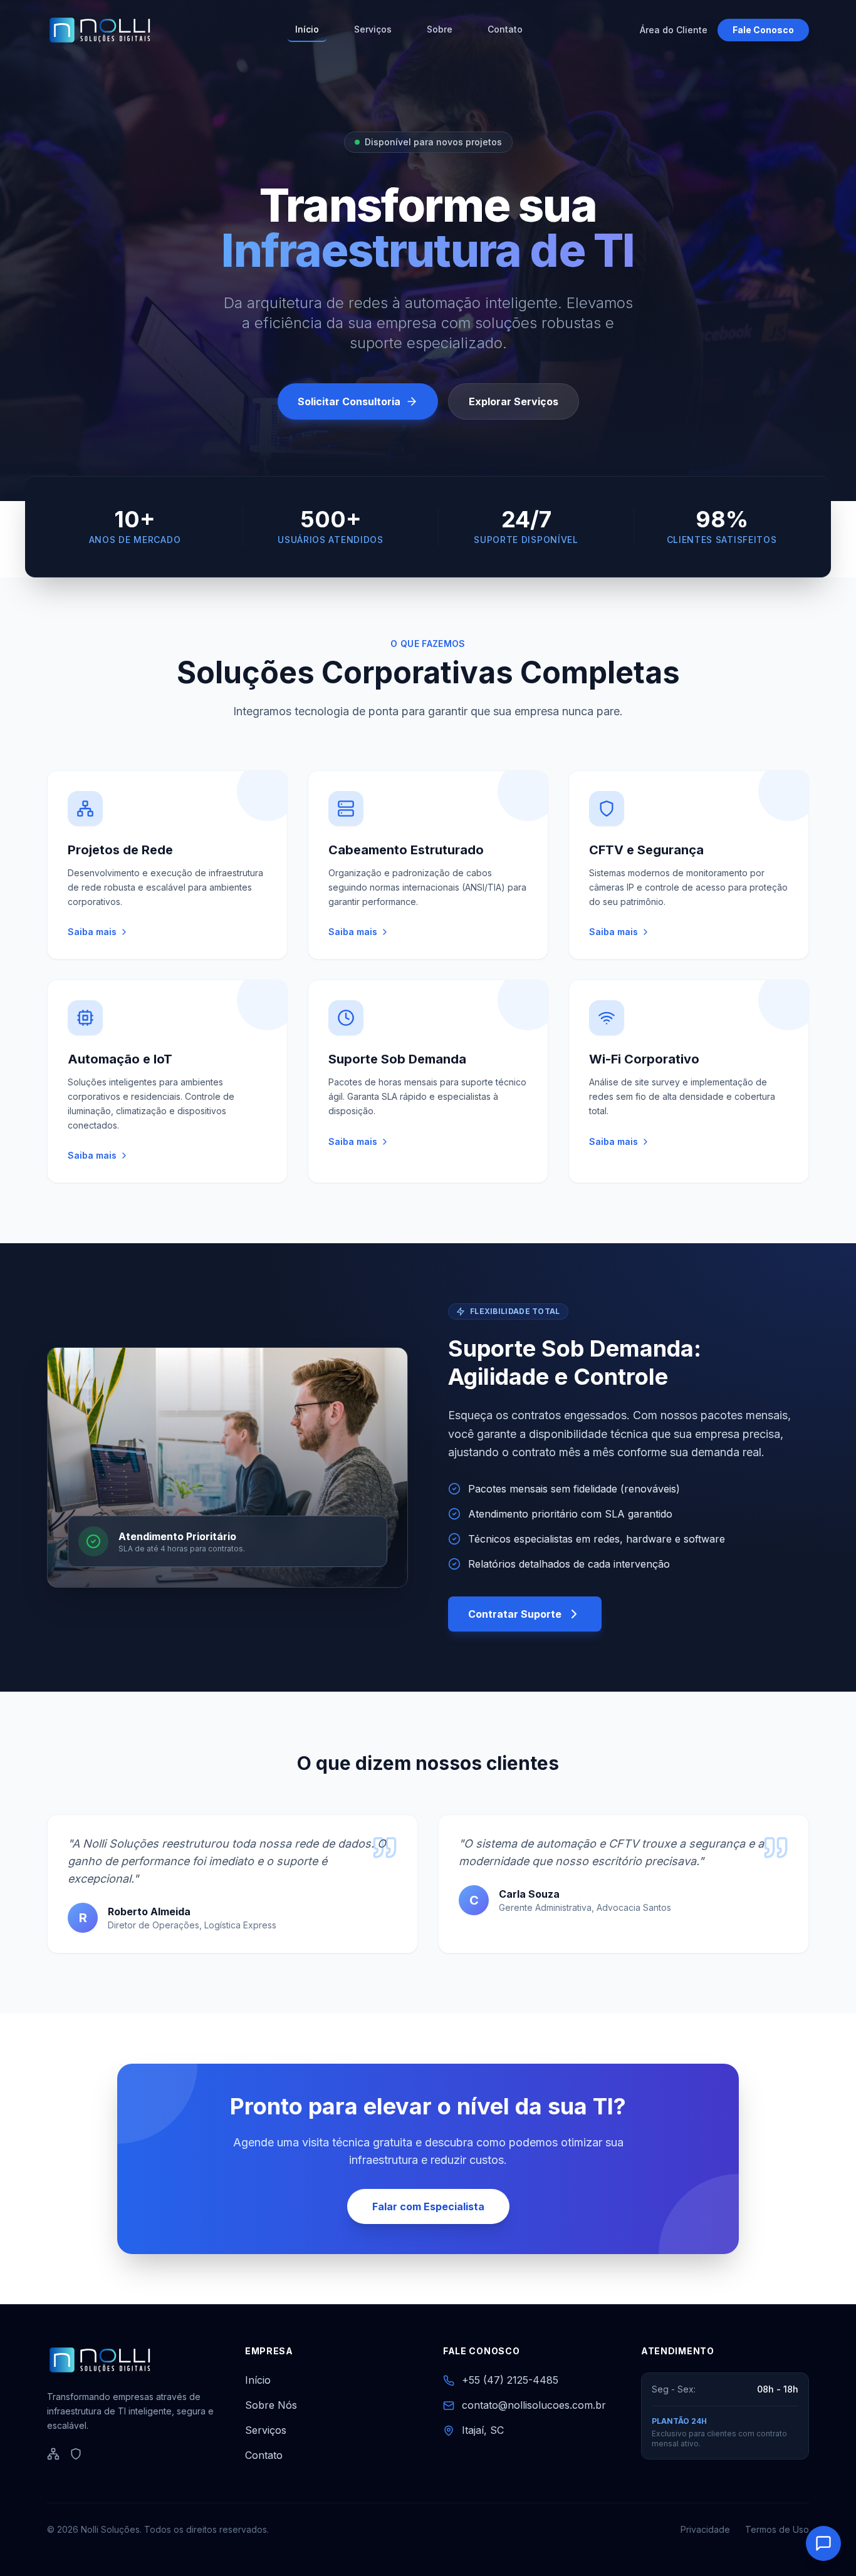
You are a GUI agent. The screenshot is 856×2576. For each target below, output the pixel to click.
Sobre (440, 29)
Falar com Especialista (428, 2206)
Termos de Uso (777, 2529)
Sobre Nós (271, 2405)
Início (307, 29)
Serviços (373, 29)
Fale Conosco (763, 30)
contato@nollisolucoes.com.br (534, 2405)
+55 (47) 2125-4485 (510, 2380)
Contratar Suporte (515, 1614)
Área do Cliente (674, 30)
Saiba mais (92, 932)
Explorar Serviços (514, 401)
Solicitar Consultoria (349, 401)
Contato (505, 29)
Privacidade (705, 2529)
